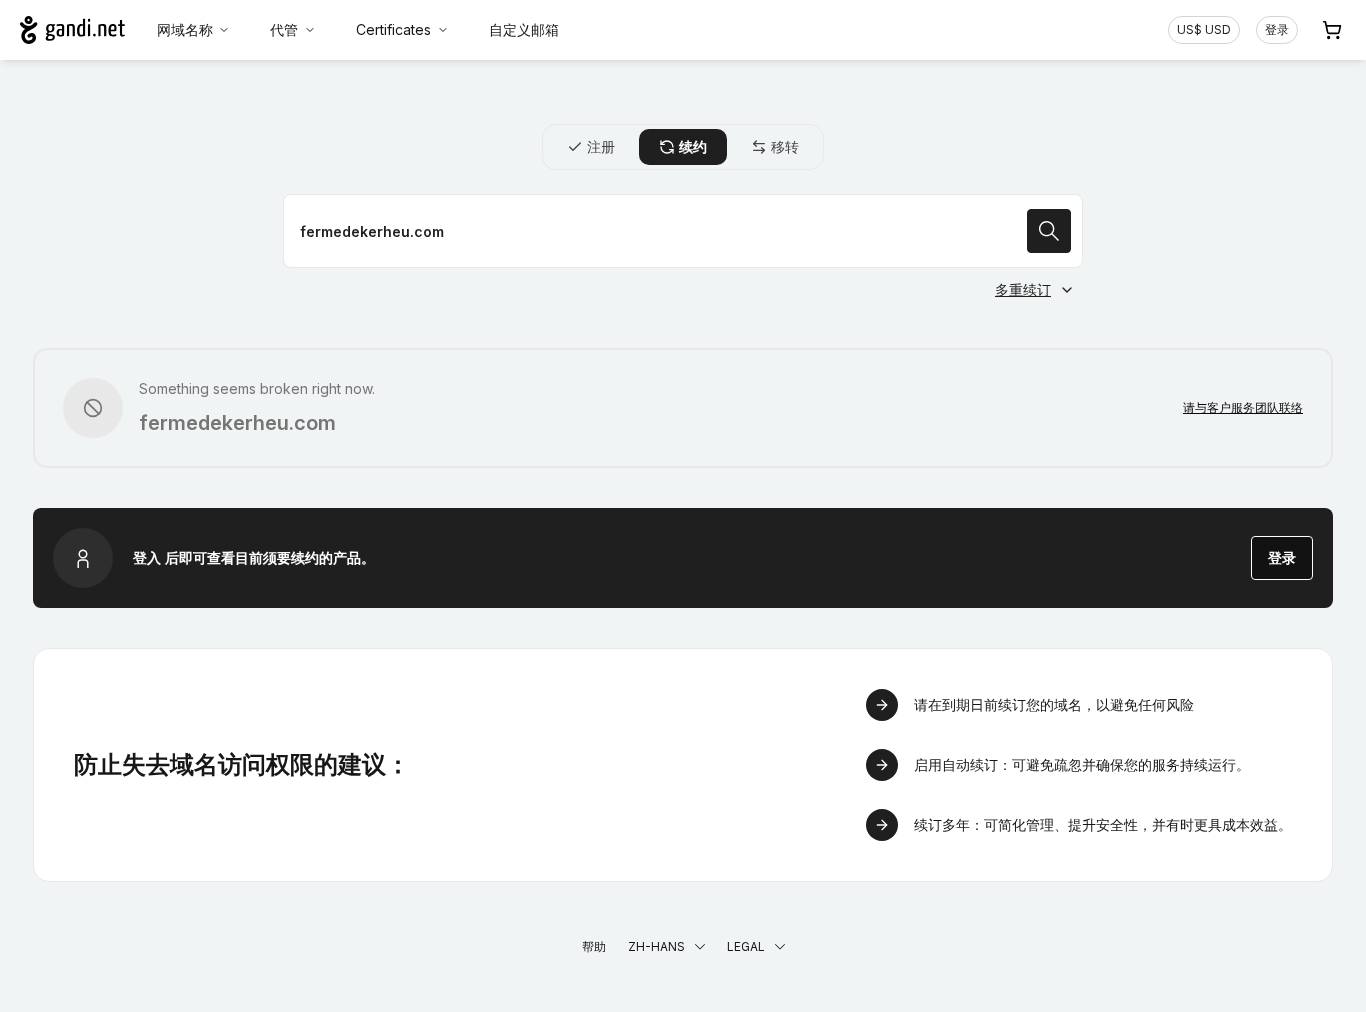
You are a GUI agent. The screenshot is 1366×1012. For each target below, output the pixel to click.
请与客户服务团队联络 (1243, 407)
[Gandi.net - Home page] (72, 30)
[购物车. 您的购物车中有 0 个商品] (1332, 30)
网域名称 (185, 29)
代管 (284, 29)
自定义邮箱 (524, 29)
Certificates (393, 29)
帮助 (594, 946)
